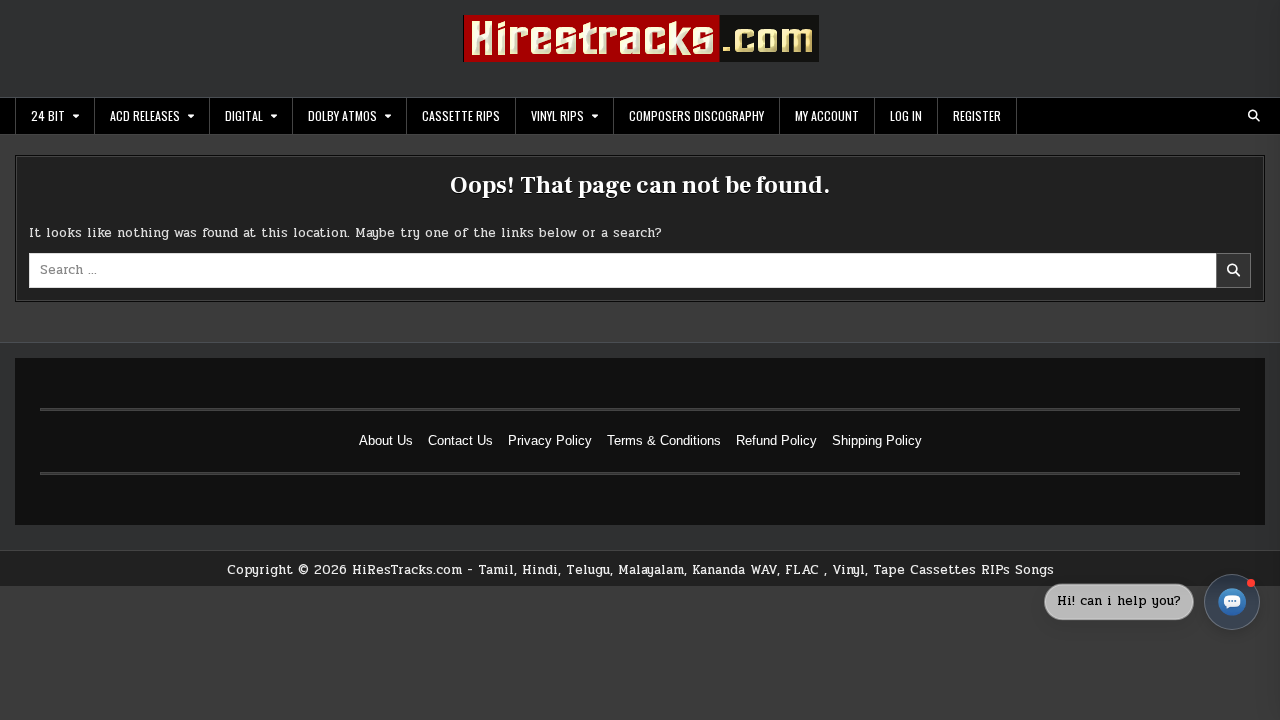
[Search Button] (1254, 116)
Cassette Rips (461, 115)
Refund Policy (776, 440)
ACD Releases (145, 115)
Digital (244, 115)
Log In (906, 115)
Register (977, 115)
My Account (827, 115)
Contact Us (460, 440)
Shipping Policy (877, 440)
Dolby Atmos (342, 115)
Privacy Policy (550, 440)
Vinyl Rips (557, 115)
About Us (386, 440)
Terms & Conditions (664, 440)
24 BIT (48, 115)
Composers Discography (696, 115)
